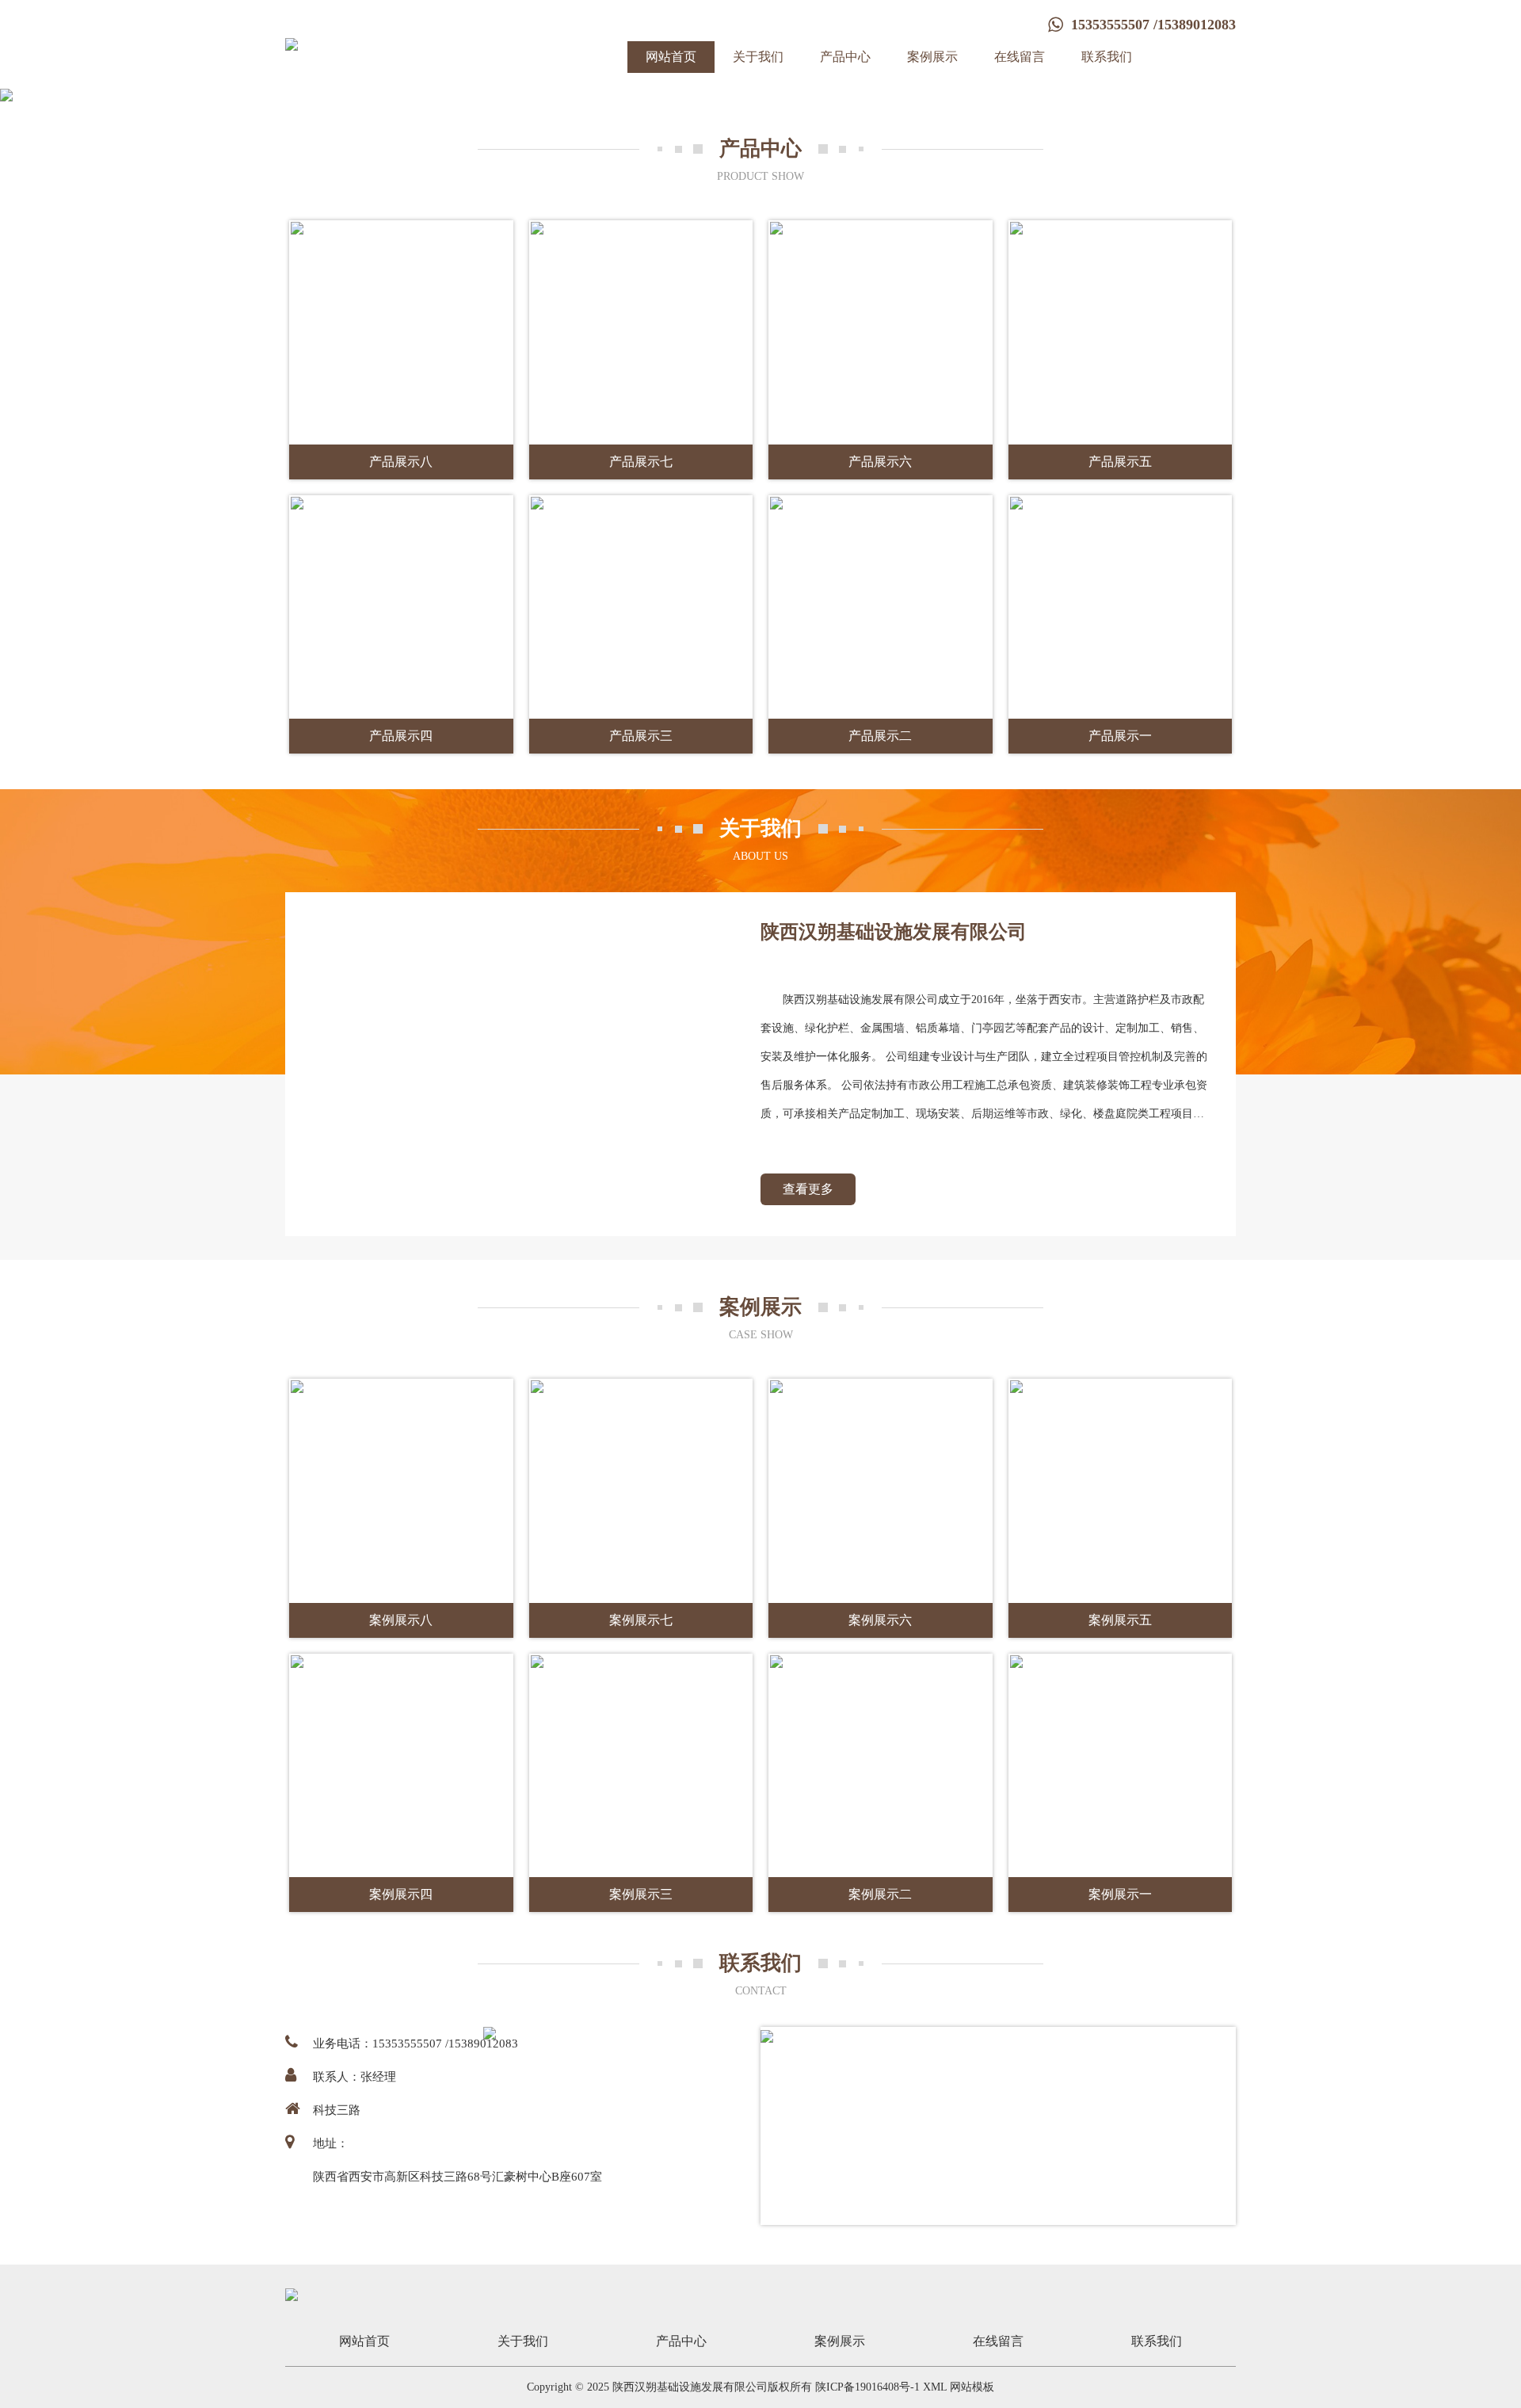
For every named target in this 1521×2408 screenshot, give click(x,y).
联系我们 (1107, 57)
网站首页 (671, 57)
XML (935, 2387)
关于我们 (758, 57)
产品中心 (845, 57)
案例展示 (932, 57)
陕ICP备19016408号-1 (867, 2387)
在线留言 (1020, 57)
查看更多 (808, 1189)
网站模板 (972, 2387)
